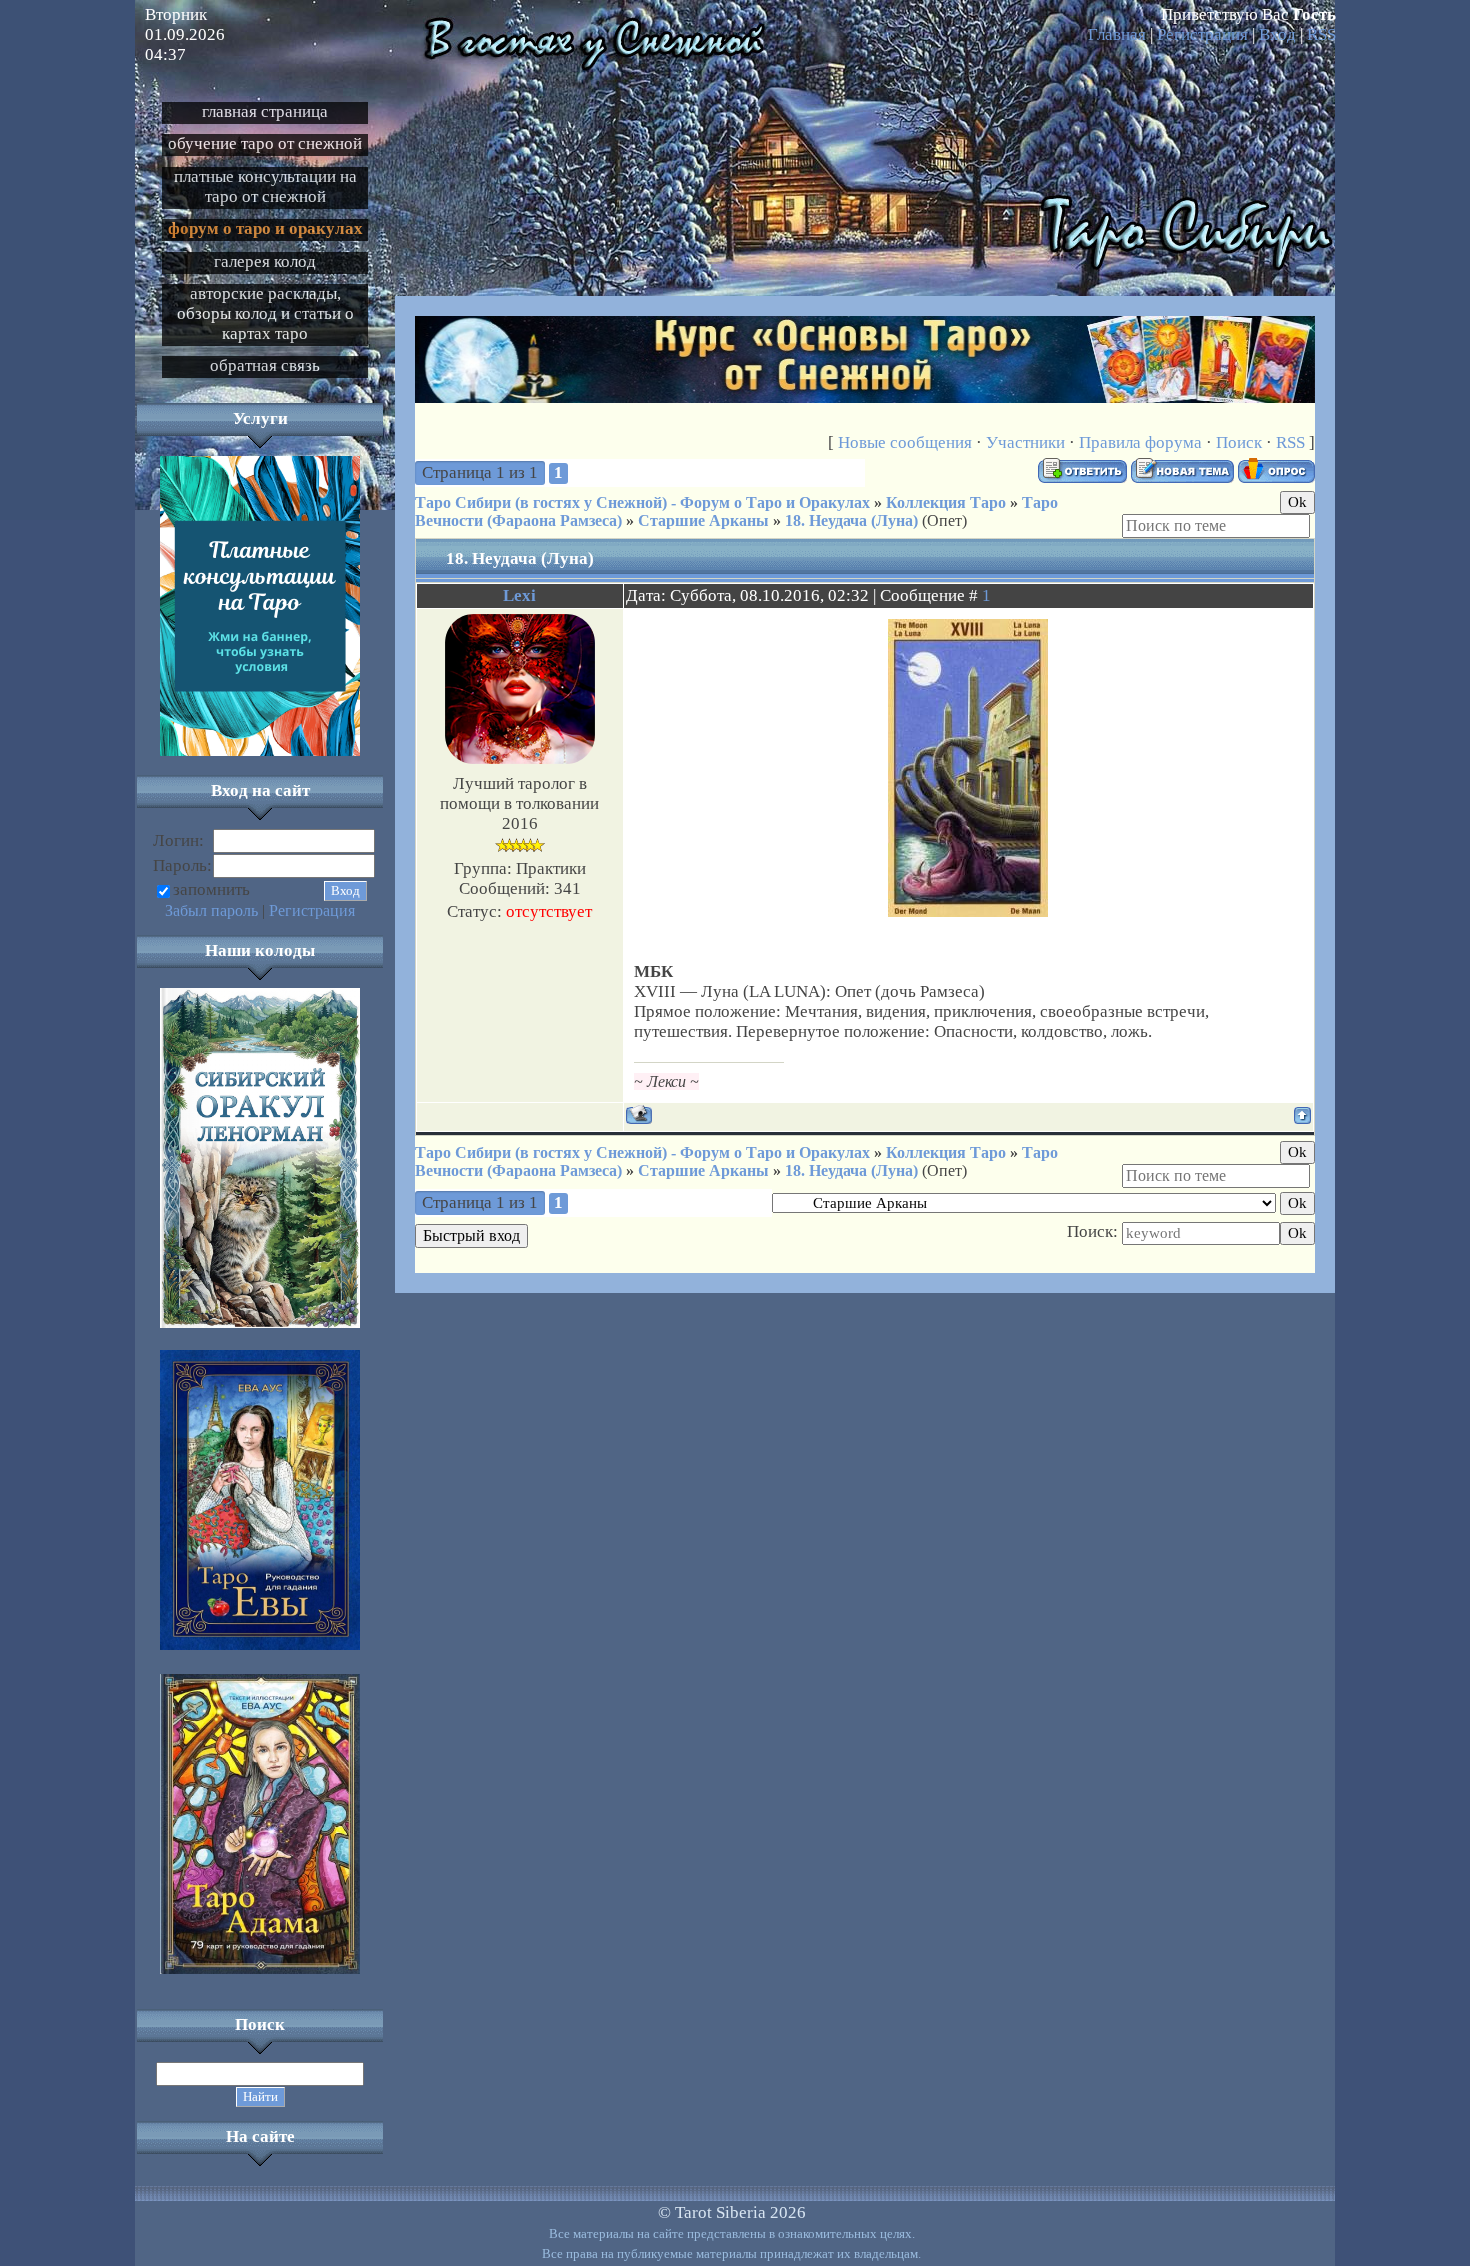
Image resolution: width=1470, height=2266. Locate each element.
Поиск (1239, 442)
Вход (1277, 34)
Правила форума (1140, 442)
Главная (1117, 34)
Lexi (519, 595)
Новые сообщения (905, 442)
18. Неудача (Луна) (851, 520)
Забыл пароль (211, 910)
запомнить (211, 889)
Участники (1025, 442)
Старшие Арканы (703, 520)
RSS (1321, 34)
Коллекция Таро (946, 502)
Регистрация (1202, 34)
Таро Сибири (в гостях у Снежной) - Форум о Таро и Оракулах (642, 502)
